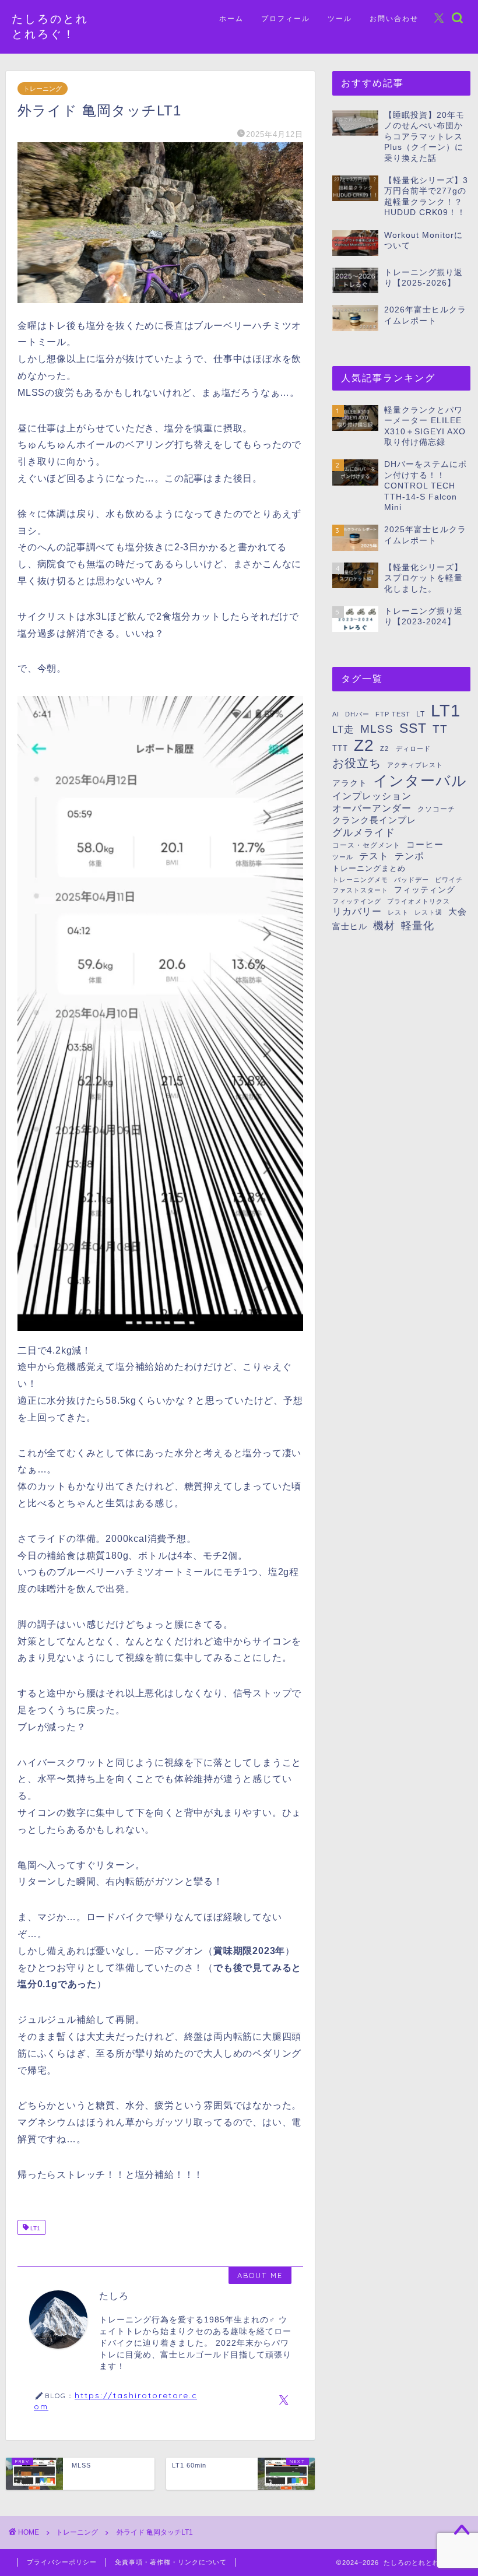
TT (440, 729)
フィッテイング (357, 901)
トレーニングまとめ (369, 868)
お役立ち (357, 763)
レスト (398, 912)
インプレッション (372, 796)
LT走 (343, 730)
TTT (340, 748)
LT (421, 714)
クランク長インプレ (374, 820)
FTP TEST (393, 714)
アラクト (350, 783)
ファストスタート (360, 890)
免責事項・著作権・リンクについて (171, 2562)
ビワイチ (449, 880)
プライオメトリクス (419, 901)
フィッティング (425, 890)
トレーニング (43, 89)
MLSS (377, 729)
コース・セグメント (366, 845)
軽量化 (418, 925)
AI (336, 714)
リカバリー (357, 911)
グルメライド (364, 833)
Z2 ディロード (405, 748)
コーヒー (425, 845)
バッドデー (412, 880)
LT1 (34, 2228)
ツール (340, 18)
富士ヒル (350, 926)
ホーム (231, 18)
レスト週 (428, 912)
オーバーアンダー (372, 808)
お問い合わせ (394, 18)
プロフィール (286, 18)
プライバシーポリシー (62, 2562)
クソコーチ (436, 809)
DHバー (357, 714)
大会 (458, 912)
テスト (374, 856)
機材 (384, 925)
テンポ (410, 856)
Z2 (364, 745)
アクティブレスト (415, 765)
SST (413, 728)
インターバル (420, 781)
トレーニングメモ (360, 880)
